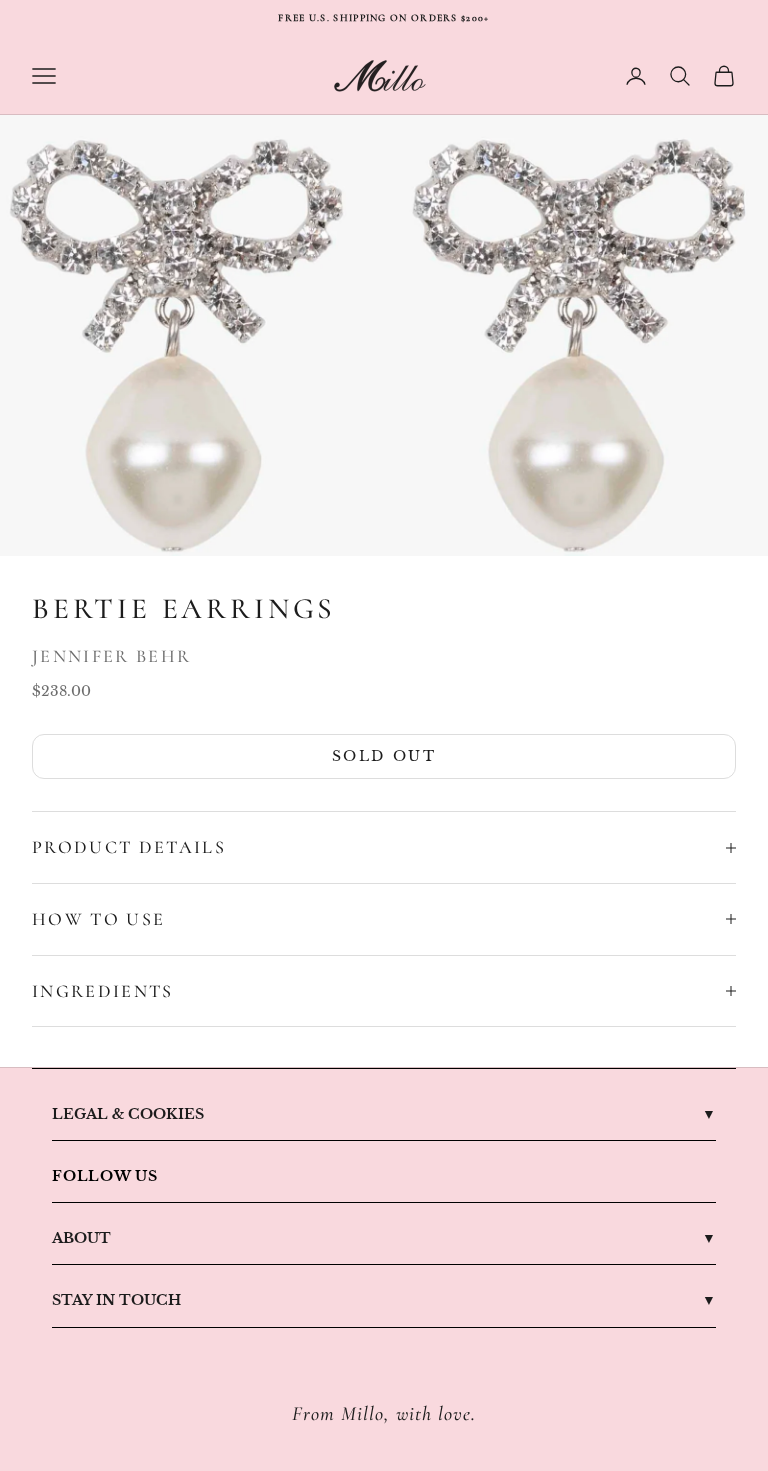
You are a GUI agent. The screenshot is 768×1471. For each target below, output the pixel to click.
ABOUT (81, 1238)
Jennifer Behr (111, 656)
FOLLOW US (105, 1176)
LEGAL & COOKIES (128, 1114)
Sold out (384, 756)
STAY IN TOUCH (116, 1300)
